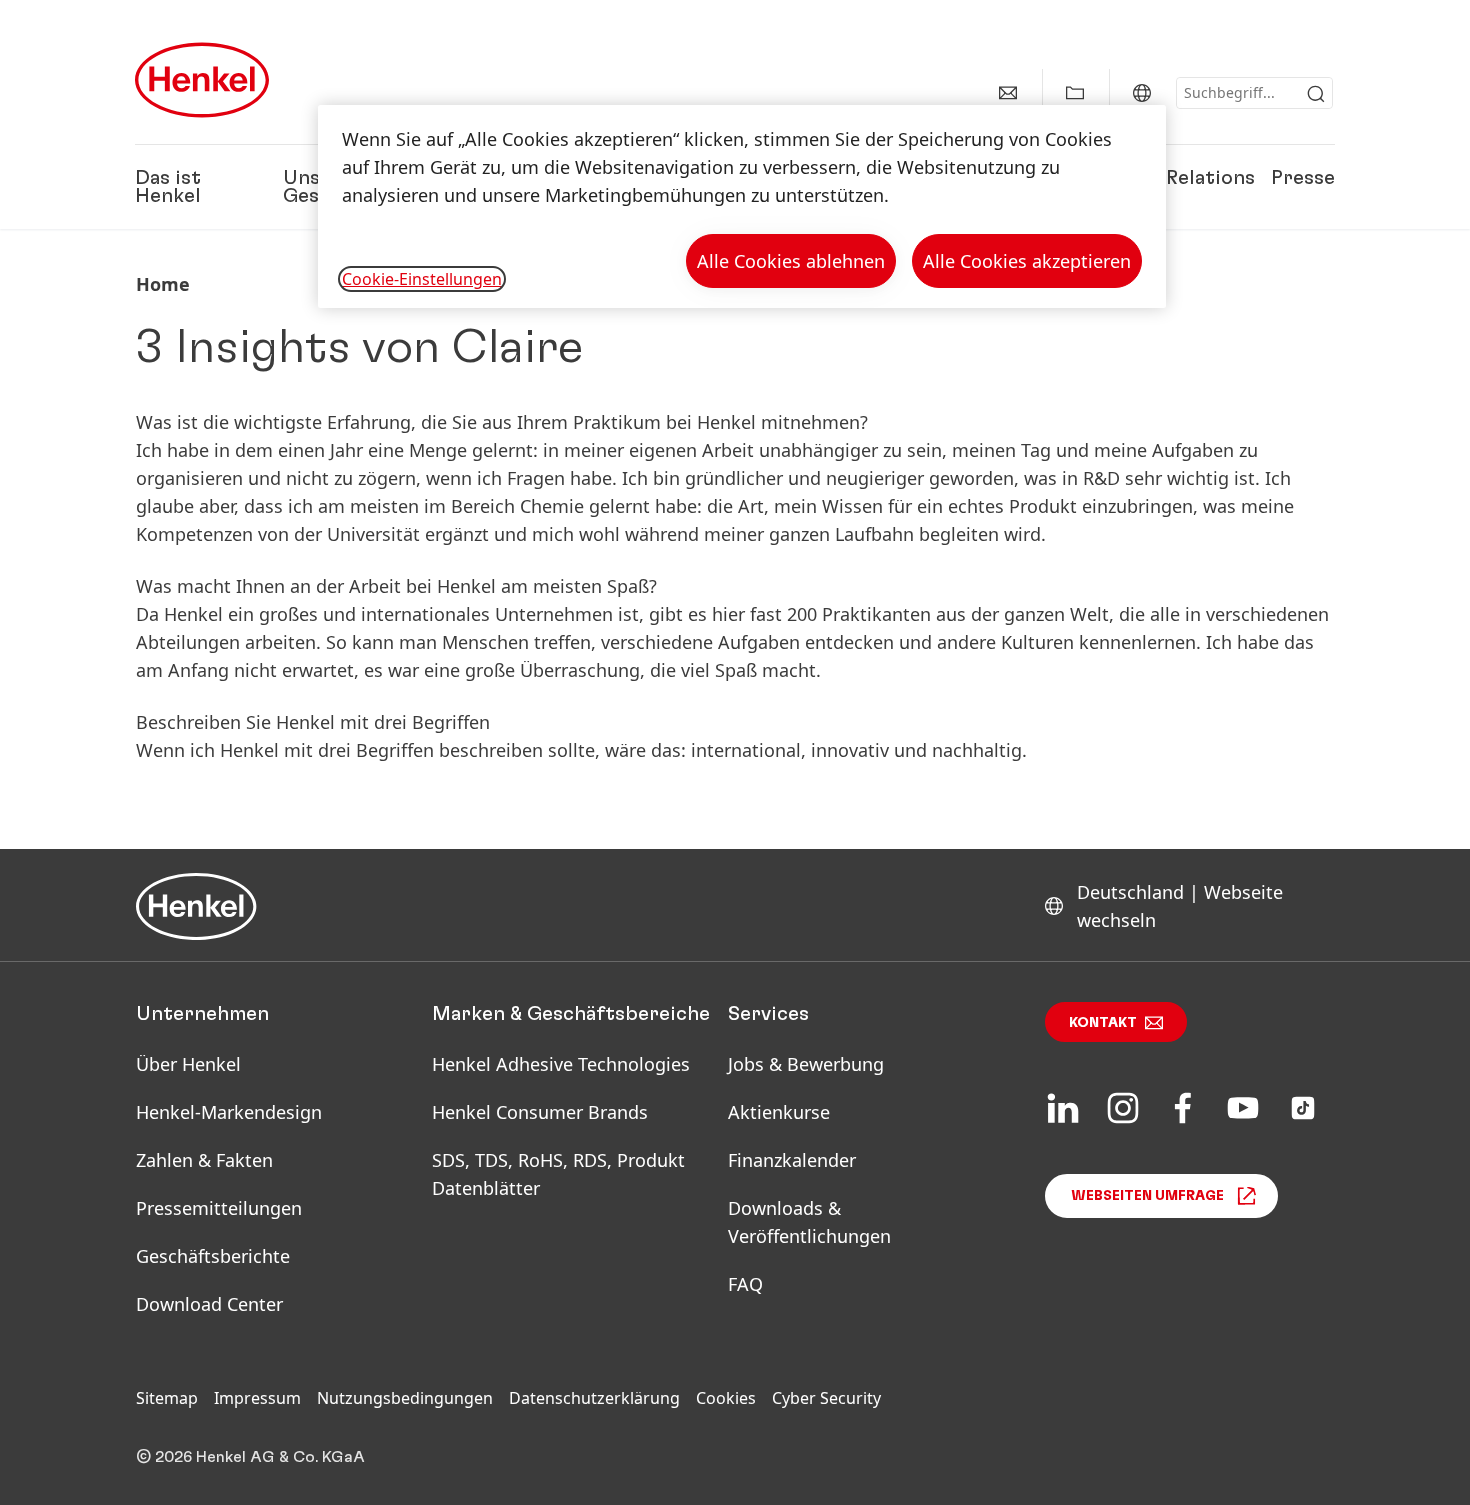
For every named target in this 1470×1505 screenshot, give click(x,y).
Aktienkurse (779, 1112)
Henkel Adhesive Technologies (561, 1064)
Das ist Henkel (168, 187)
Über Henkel (188, 1064)
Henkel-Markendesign (229, 1112)
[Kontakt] (1008, 93)
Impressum (257, 1398)
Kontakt (1103, 1023)
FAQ (745, 1284)
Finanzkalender (792, 1160)
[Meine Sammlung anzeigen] (1075, 93)
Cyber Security (826, 1398)
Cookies (726, 1398)
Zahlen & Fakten (204, 1160)
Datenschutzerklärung (594, 1398)
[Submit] (1316, 94)
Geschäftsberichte (213, 1256)
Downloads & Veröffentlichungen (809, 1222)
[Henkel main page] (202, 80)
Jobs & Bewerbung (806, 1064)
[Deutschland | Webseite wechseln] (1142, 93)
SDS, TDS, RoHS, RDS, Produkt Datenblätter (558, 1174)
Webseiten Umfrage (1147, 1196)
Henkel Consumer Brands (540, 1112)
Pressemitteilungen (219, 1208)
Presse (1303, 178)
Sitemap (167, 1398)
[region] (742, 206)
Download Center (209, 1304)
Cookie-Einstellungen (422, 279)
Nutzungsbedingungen (405, 1398)
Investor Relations (1167, 178)
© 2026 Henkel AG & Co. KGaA (250, 1457)
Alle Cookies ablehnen (791, 261)
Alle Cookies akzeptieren (1027, 261)
